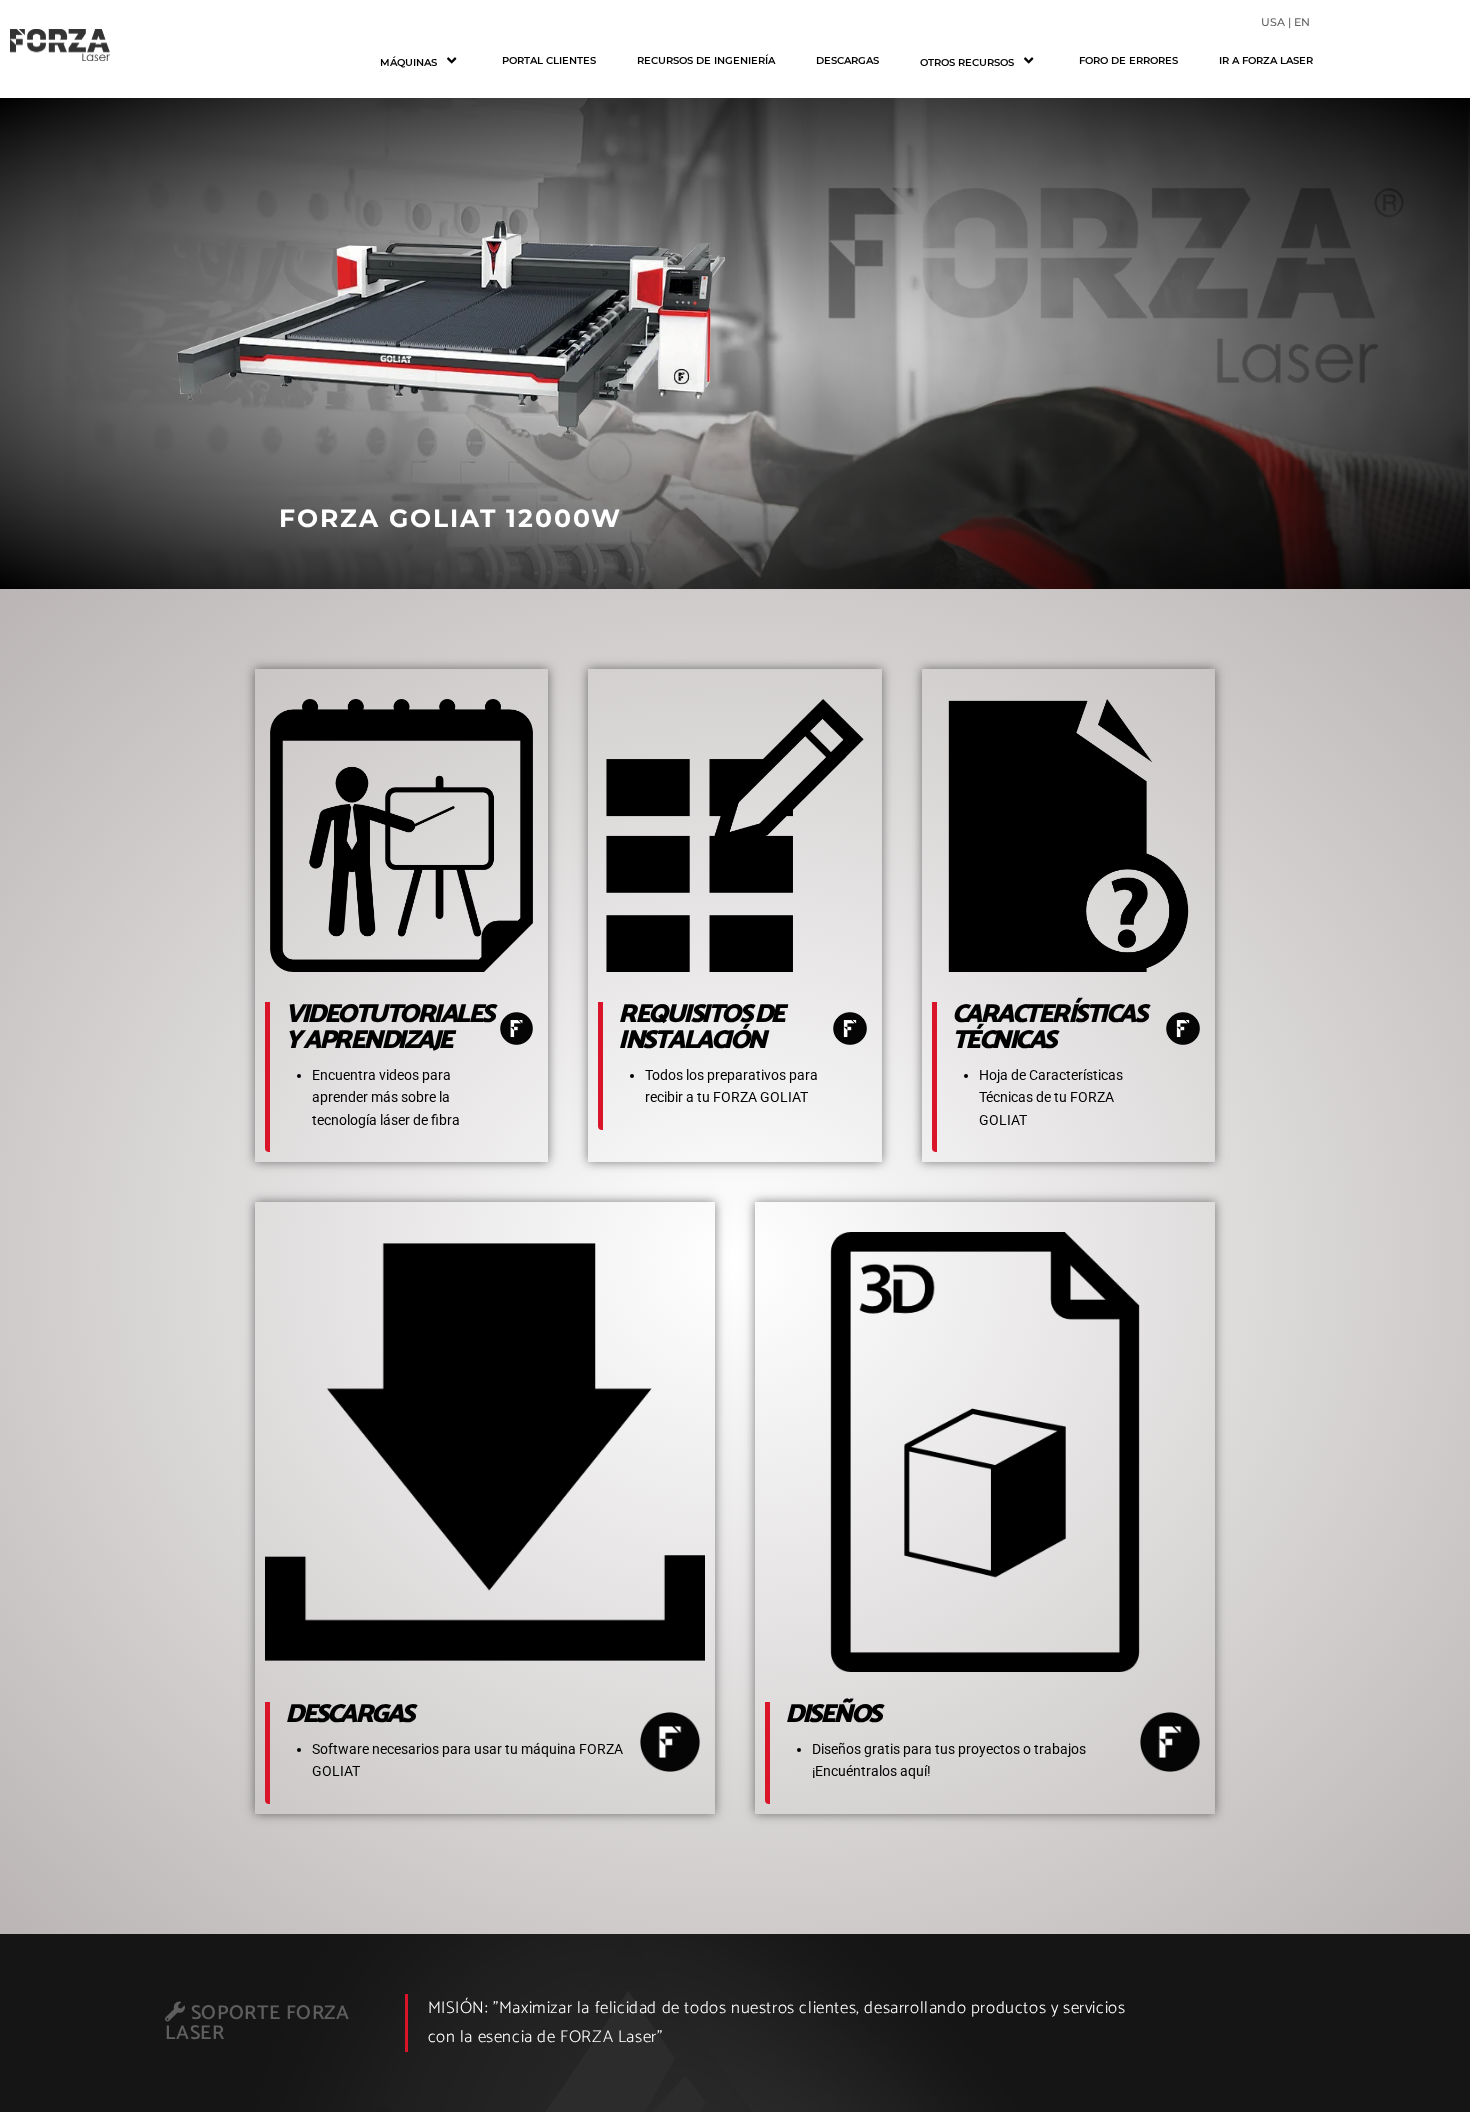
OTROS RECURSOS (967, 62)
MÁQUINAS (408, 62)
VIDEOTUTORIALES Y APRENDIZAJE (389, 1027)
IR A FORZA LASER (1266, 60)
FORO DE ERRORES (1128, 60)
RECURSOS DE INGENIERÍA (706, 60)
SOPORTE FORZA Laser (257, 2023)
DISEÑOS (832, 1714)
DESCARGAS (847, 60)
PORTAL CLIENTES (549, 60)
